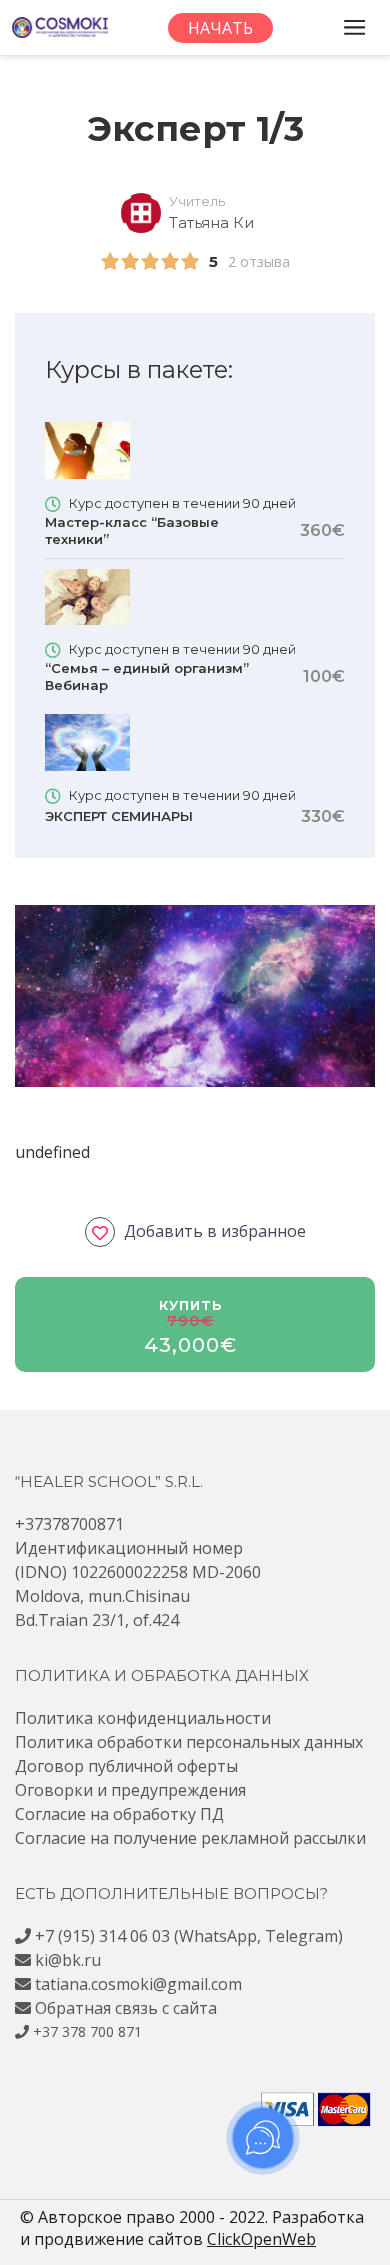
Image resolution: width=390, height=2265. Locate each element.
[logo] (60, 27)
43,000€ (190, 1345)
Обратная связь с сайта (126, 2008)
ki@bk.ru (68, 1960)
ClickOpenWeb (261, 2239)
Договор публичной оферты (126, 1766)
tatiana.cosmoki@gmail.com (138, 1984)
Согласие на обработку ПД (119, 1814)
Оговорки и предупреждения (130, 1790)
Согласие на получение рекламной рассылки (190, 1838)
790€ (190, 1321)
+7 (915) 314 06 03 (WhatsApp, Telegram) (189, 1936)
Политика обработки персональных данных (189, 1742)
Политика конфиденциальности (143, 1718)
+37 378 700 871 (87, 2031)
